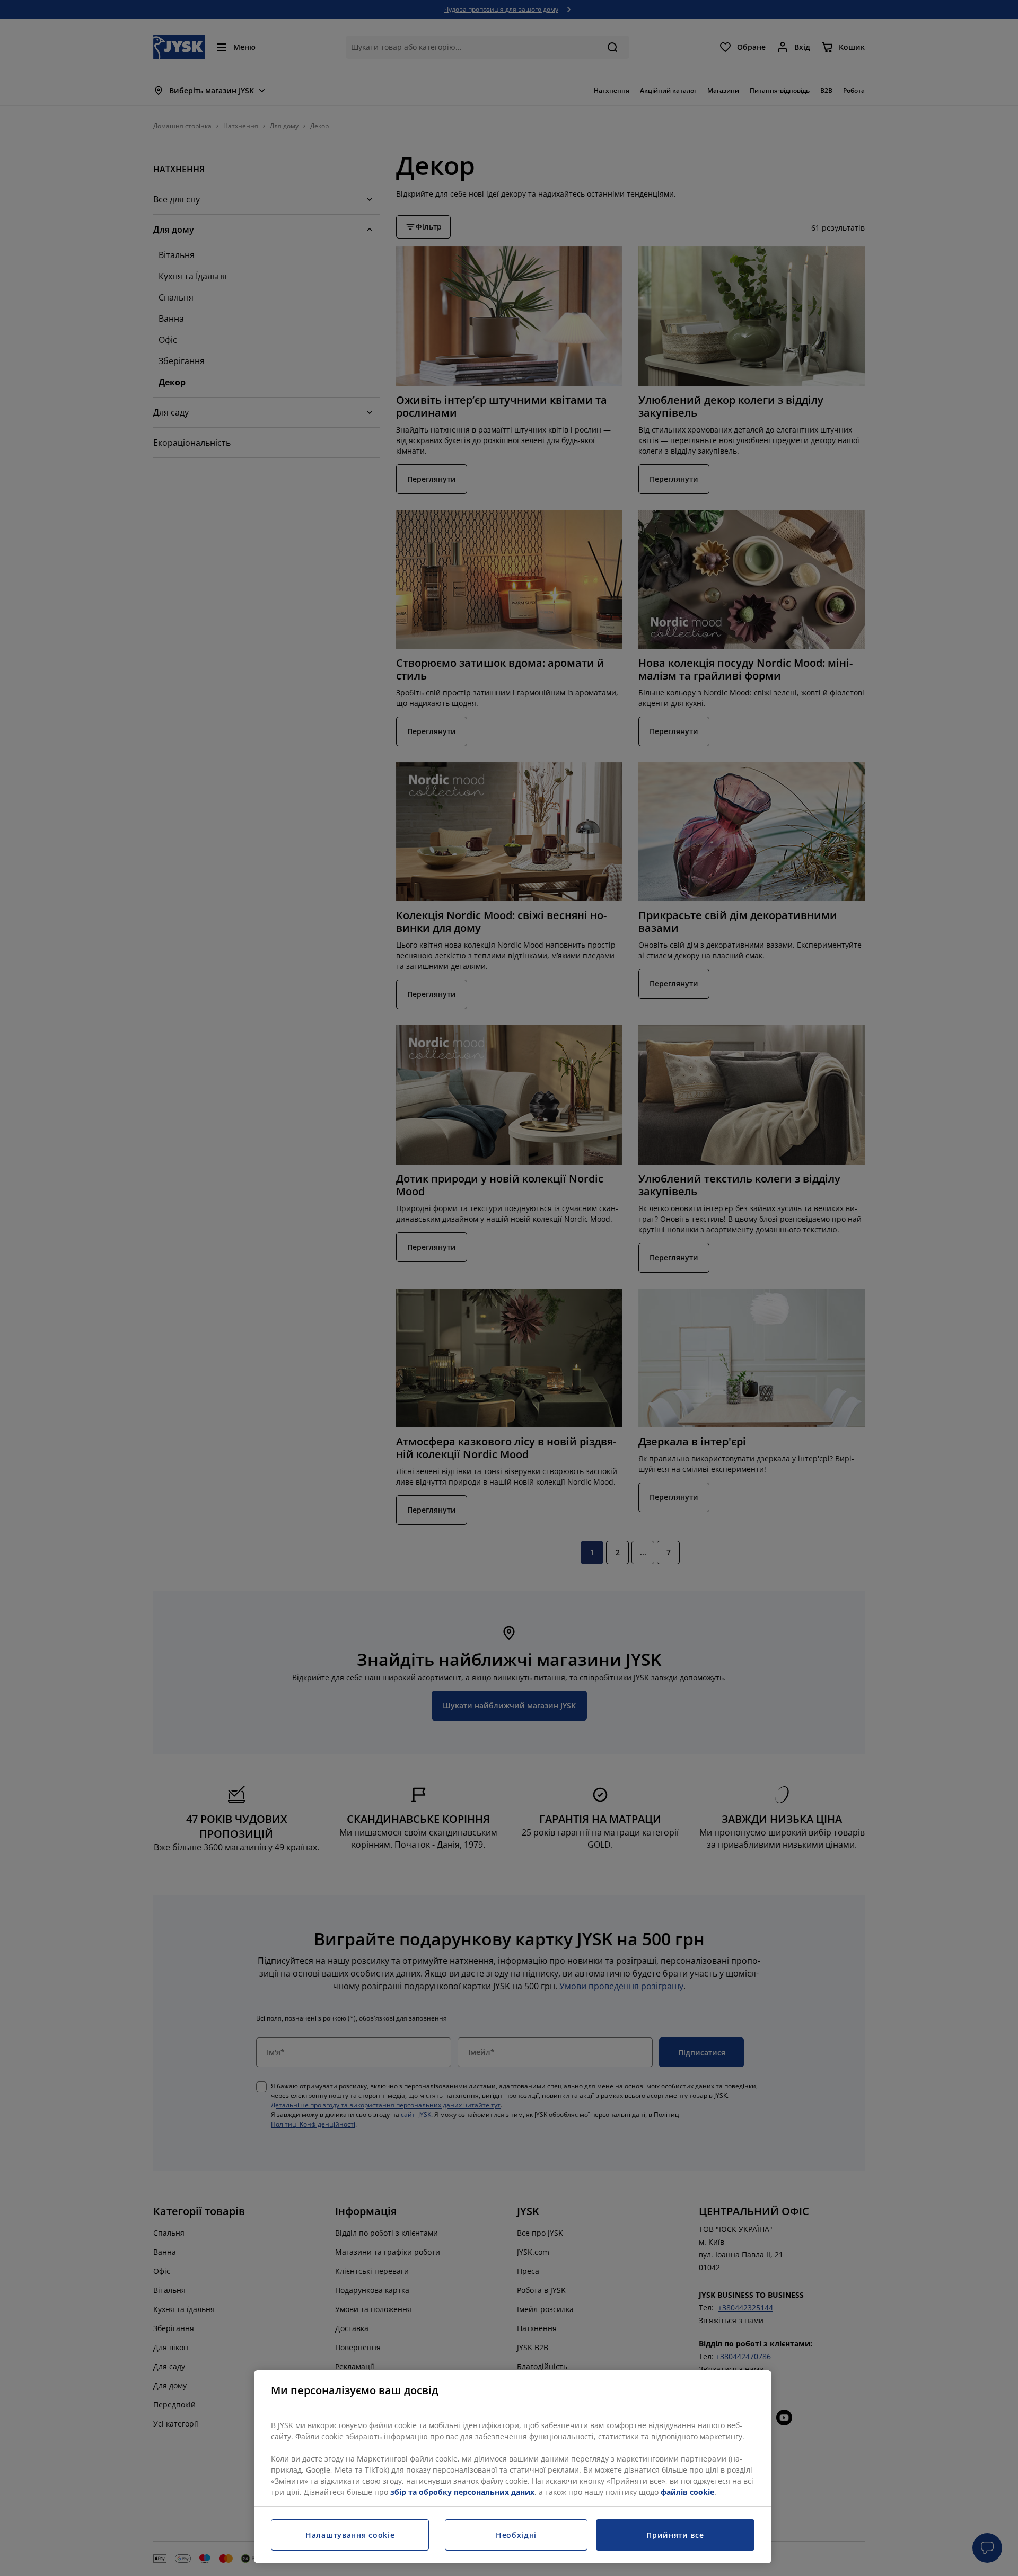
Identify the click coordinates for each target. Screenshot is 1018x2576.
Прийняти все (675, 2535)
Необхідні (516, 2535)
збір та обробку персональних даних (462, 2492)
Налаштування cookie (350, 2535)
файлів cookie (687, 2492)
